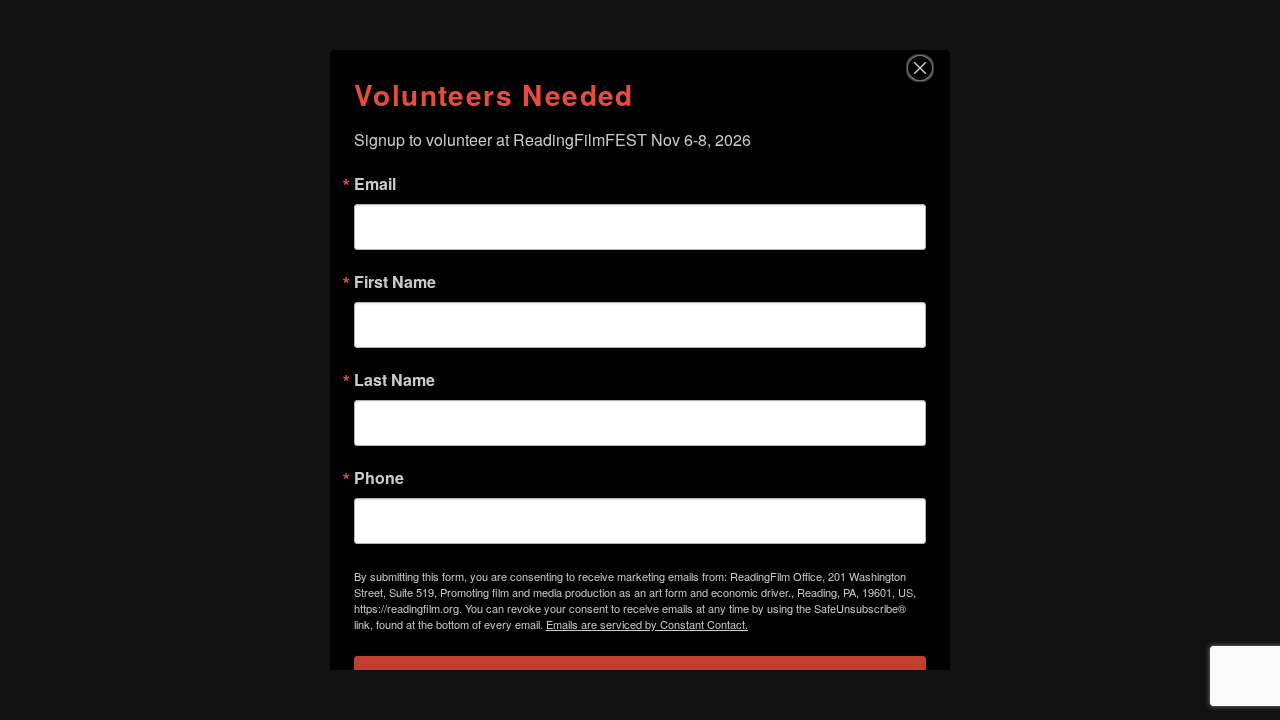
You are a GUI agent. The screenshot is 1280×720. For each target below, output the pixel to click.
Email (375, 184)
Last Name (394, 380)
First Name (395, 282)
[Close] (932, 68)
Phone (379, 478)
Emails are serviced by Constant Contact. (647, 624)
